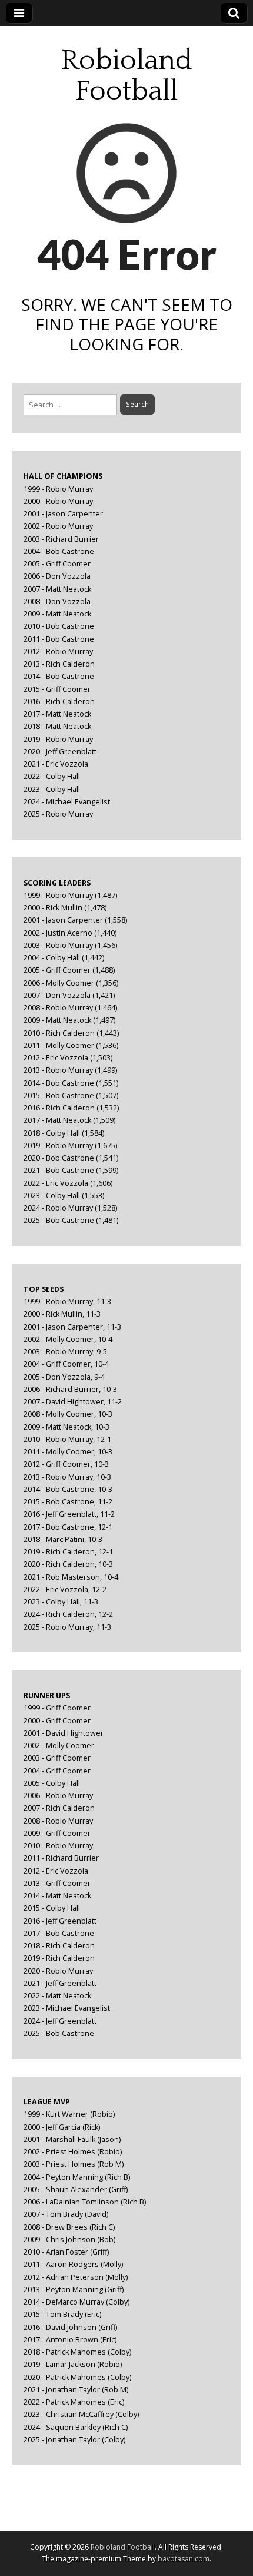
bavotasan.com (184, 2559)
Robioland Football (127, 76)
